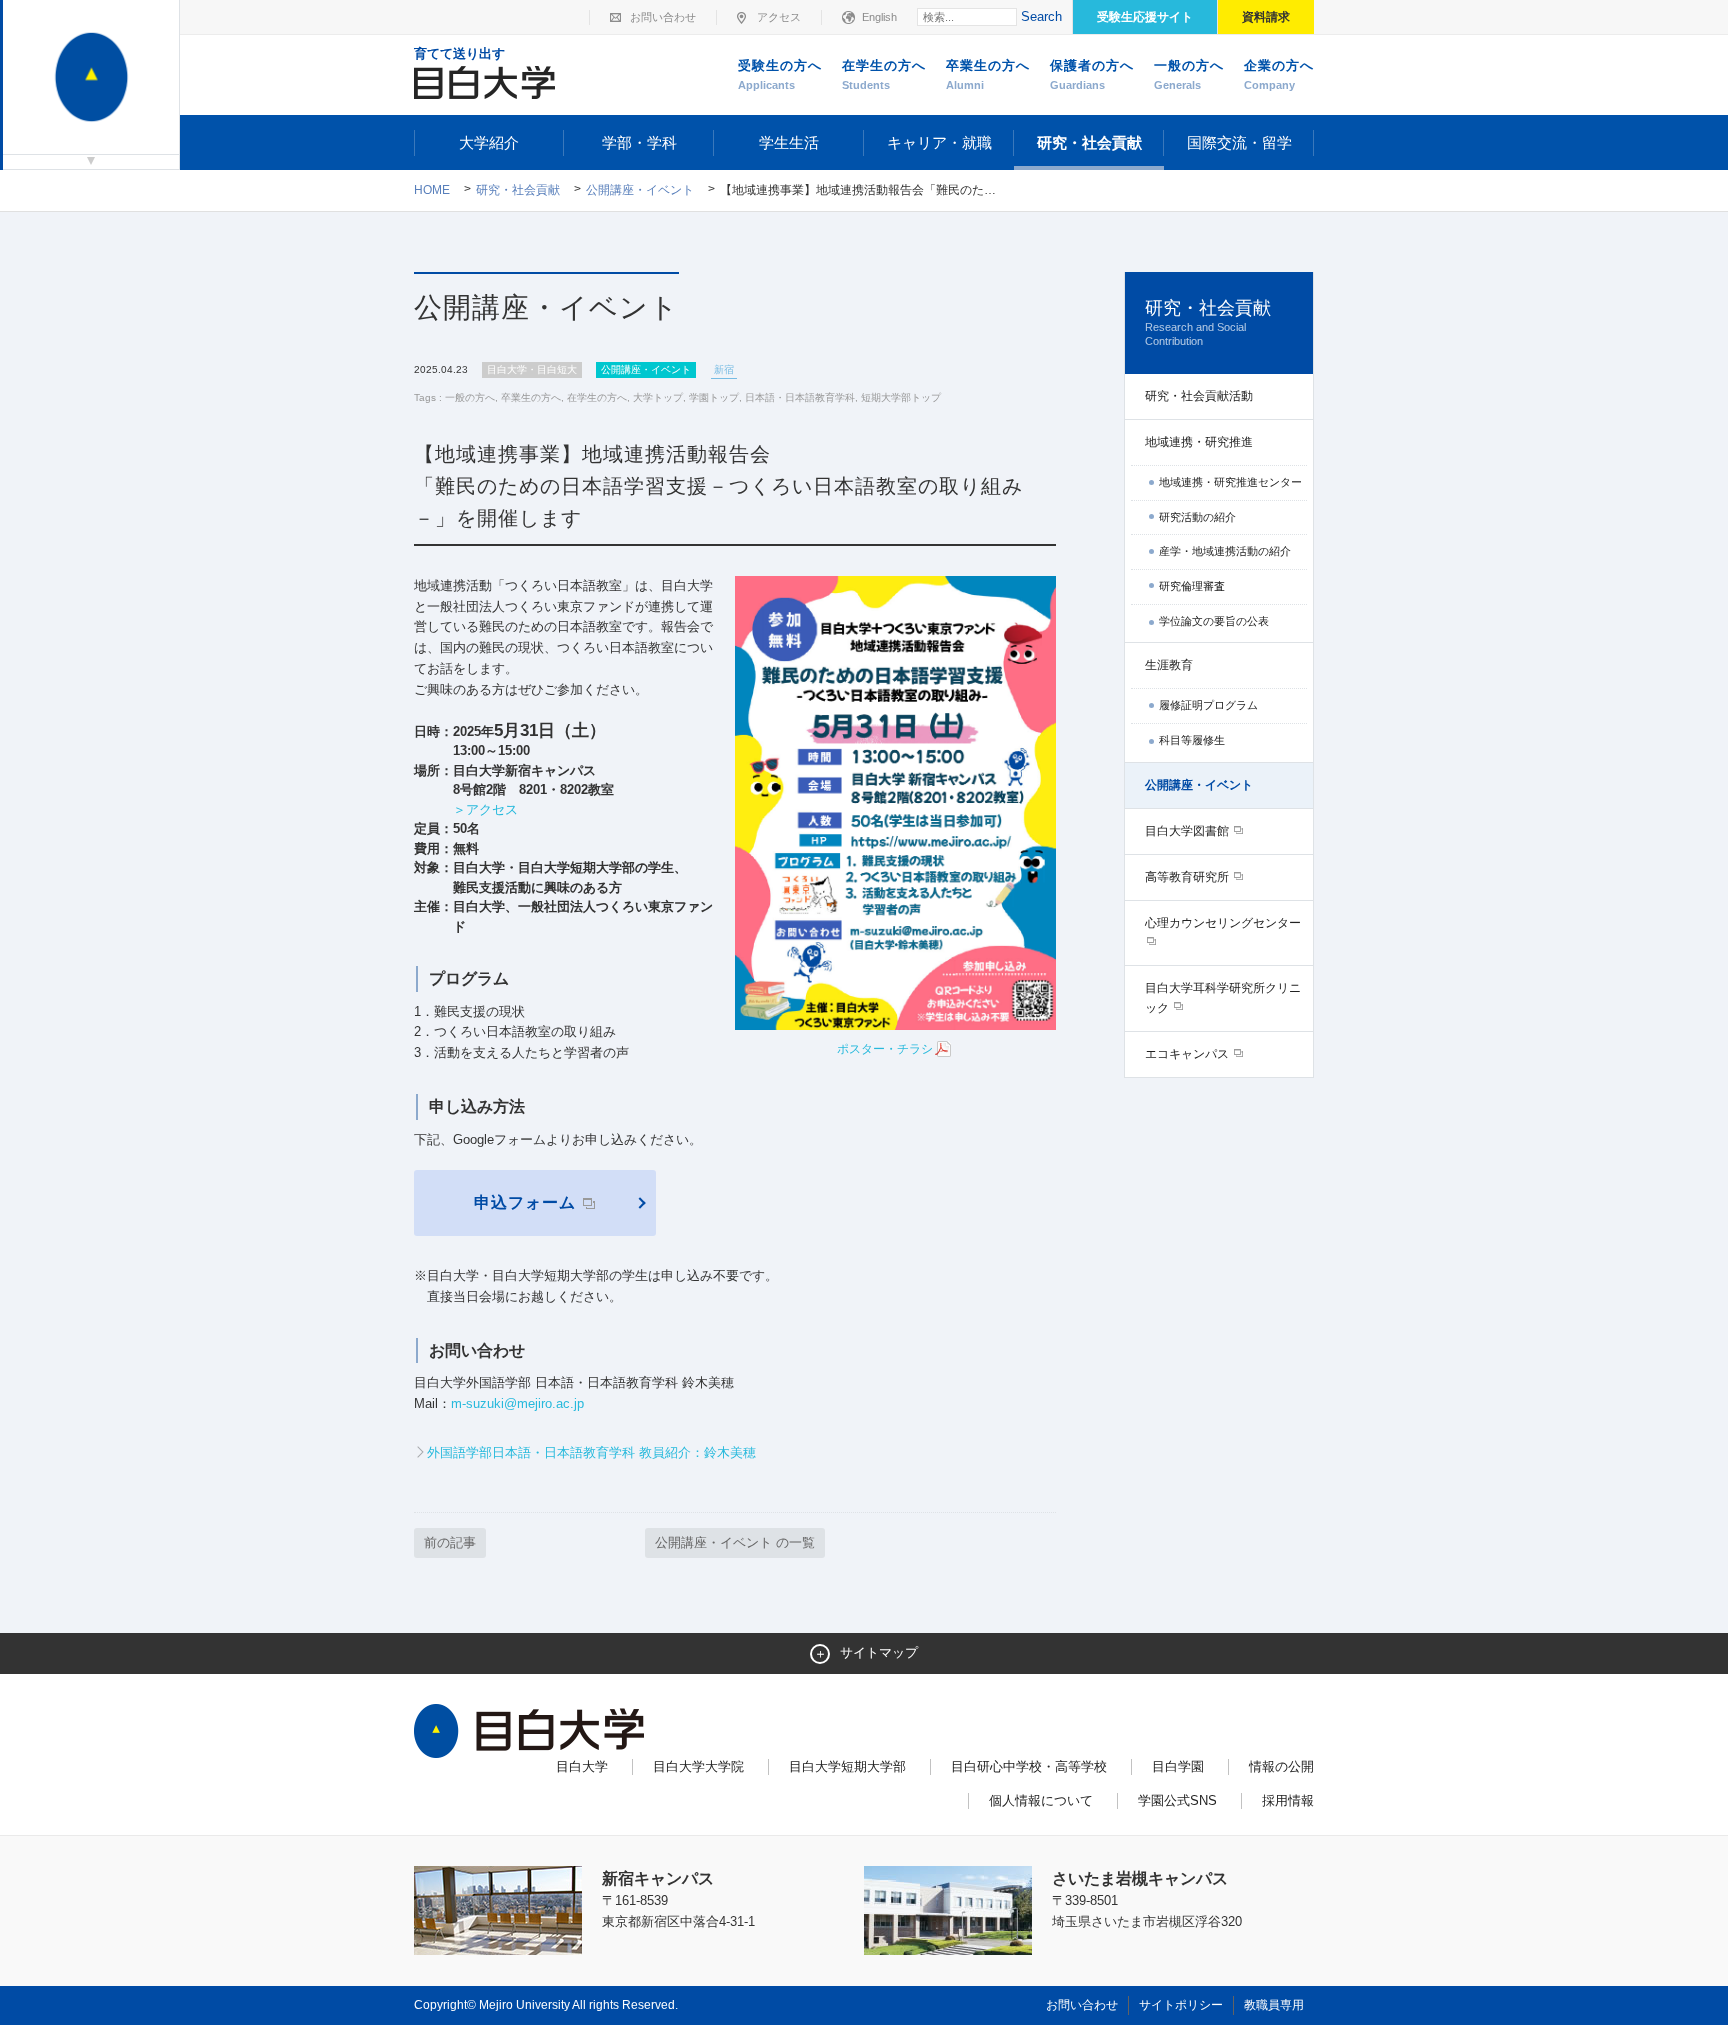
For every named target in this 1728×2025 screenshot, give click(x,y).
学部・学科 (639, 142)
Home (432, 190)
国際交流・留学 (1239, 142)
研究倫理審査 (1192, 586)
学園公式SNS (1177, 1800)
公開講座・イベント (640, 190)
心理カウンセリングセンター (1223, 923)
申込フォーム (527, 1202)
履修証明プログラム (1208, 705)
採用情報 (1288, 1800)
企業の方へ (1279, 74)
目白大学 (582, 1766)
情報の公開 (1281, 1766)
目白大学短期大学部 (847, 1766)
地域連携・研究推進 (1199, 442)
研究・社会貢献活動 (1199, 396)
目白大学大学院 (698, 1766)
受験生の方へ (780, 74)
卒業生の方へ (988, 74)
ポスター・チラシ (885, 1049)
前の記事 (450, 1542)
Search (1041, 16)
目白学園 (1178, 1766)
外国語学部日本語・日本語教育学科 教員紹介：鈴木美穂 (591, 1452)
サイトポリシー (1181, 2005)
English (879, 17)
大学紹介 (489, 142)
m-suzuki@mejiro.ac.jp (517, 1403)
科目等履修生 (1192, 740)
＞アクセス (485, 809)
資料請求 (1266, 17)
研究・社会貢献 (1089, 142)
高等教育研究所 (1188, 877)
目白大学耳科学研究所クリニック (1223, 997)
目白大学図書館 (1188, 831)
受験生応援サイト (1145, 17)
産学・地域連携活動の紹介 (1225, 551)
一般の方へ (1189, 74)
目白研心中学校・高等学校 (1029, 1766)
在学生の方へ (884, 74)
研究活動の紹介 (1197, 517)
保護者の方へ (1092, 74)
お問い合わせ (663, 17)
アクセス (779, 17)
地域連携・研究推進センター (1230, 482)
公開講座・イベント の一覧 (735, 1542)
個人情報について (1041, 1800)
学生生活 (789, 142)
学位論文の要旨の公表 (1214, 621)
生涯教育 (1169, 665)
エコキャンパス (1188, 1054)
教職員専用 (1274, 2005)
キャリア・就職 (939, 142)
